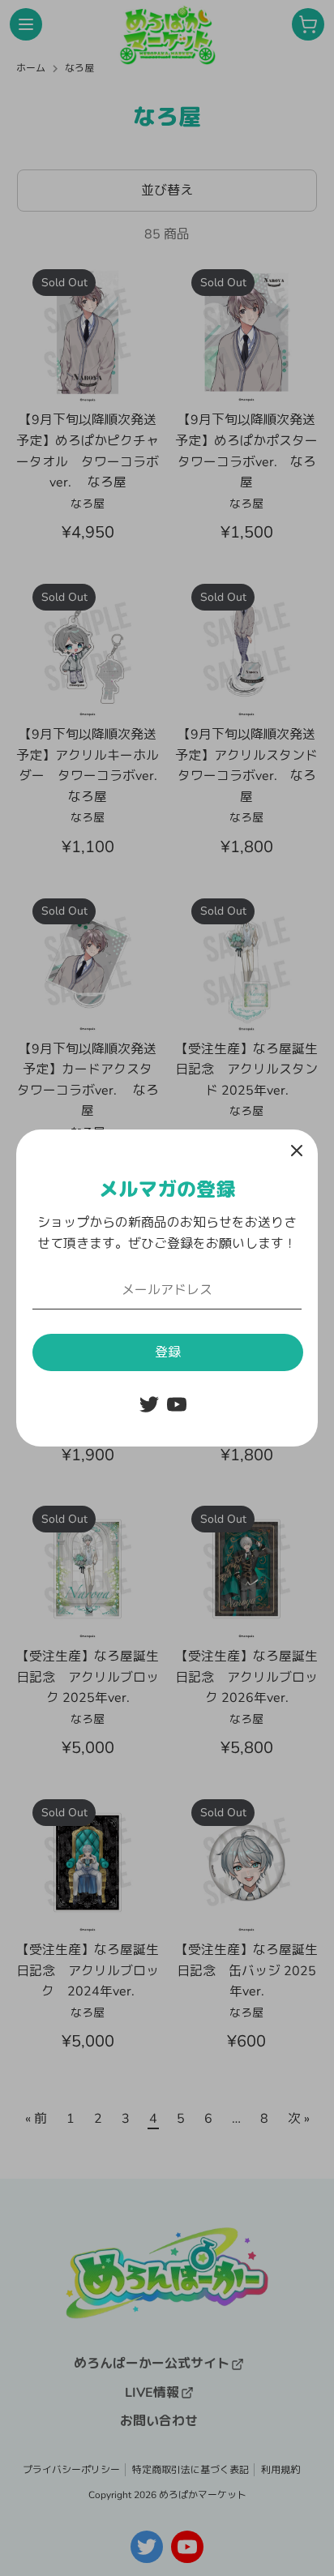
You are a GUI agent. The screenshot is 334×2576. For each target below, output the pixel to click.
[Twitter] (149, 1404)
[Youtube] (177, 1404)
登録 (168, 1352)
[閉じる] (297, 1151)
